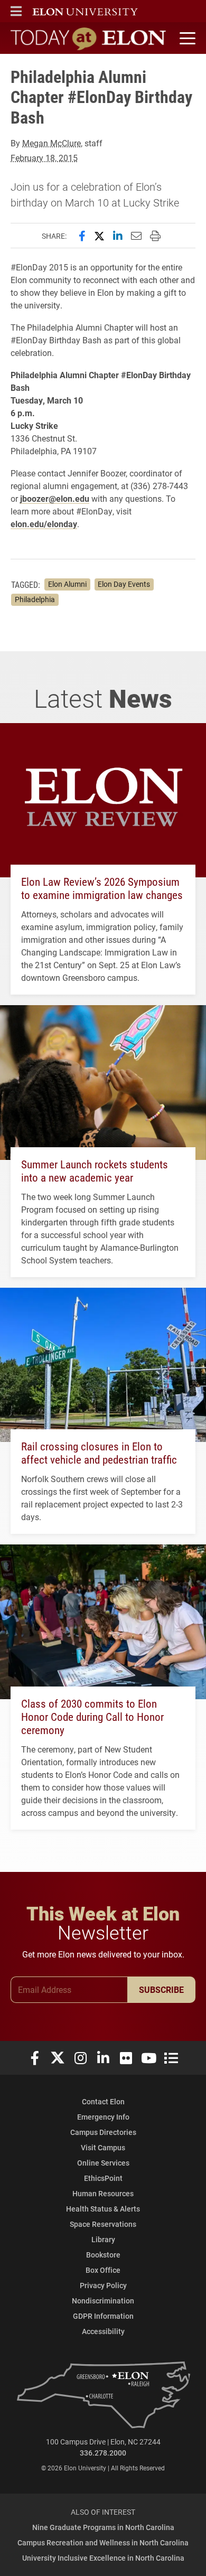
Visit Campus (103, 2147)
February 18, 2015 (44, 158)
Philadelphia (35, 599)
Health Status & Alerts (103, 2209)
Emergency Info (103, 2117)
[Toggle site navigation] (186, 39)
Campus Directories (103, 2132)
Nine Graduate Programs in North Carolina (103, 2527)
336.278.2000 (103, 2453)
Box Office (103, 2270)
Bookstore (103, 2255)
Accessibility (103, 2331)
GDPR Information (103, 2316)
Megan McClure (51, 143)
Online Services (103, 2163)
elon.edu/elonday (44, 524)
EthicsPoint (103, 2178)
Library (103, 2239)
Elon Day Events (124, 584)
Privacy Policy (103, 2285)
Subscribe (161, 1989)
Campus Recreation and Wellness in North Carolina (103, 2542)
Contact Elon (103, 2101)
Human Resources (103, 2193)
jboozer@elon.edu (55, 498)
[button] (16, 11)
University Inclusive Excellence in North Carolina (103, 2558)
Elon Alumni (67, 584)
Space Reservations (103, 2224)
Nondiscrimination (103, 2301)
